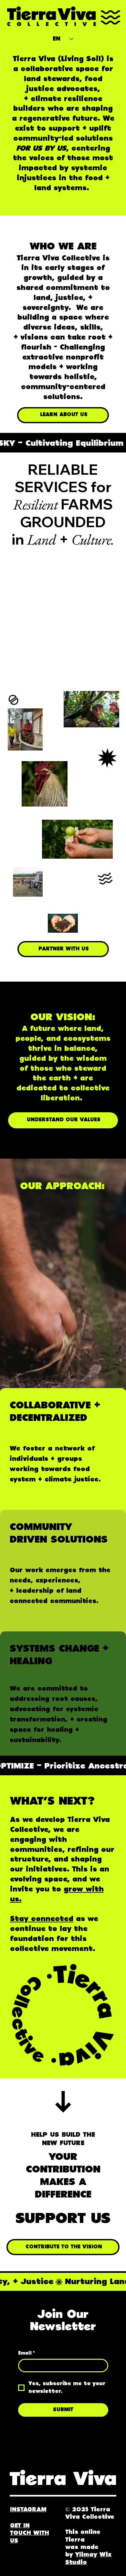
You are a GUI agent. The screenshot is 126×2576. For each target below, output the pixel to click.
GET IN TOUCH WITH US (30, 2533)
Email (26, 2353)
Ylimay (86, 2555)
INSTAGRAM (28, 2510)
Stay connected (42, 1919)
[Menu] (111, 17)
